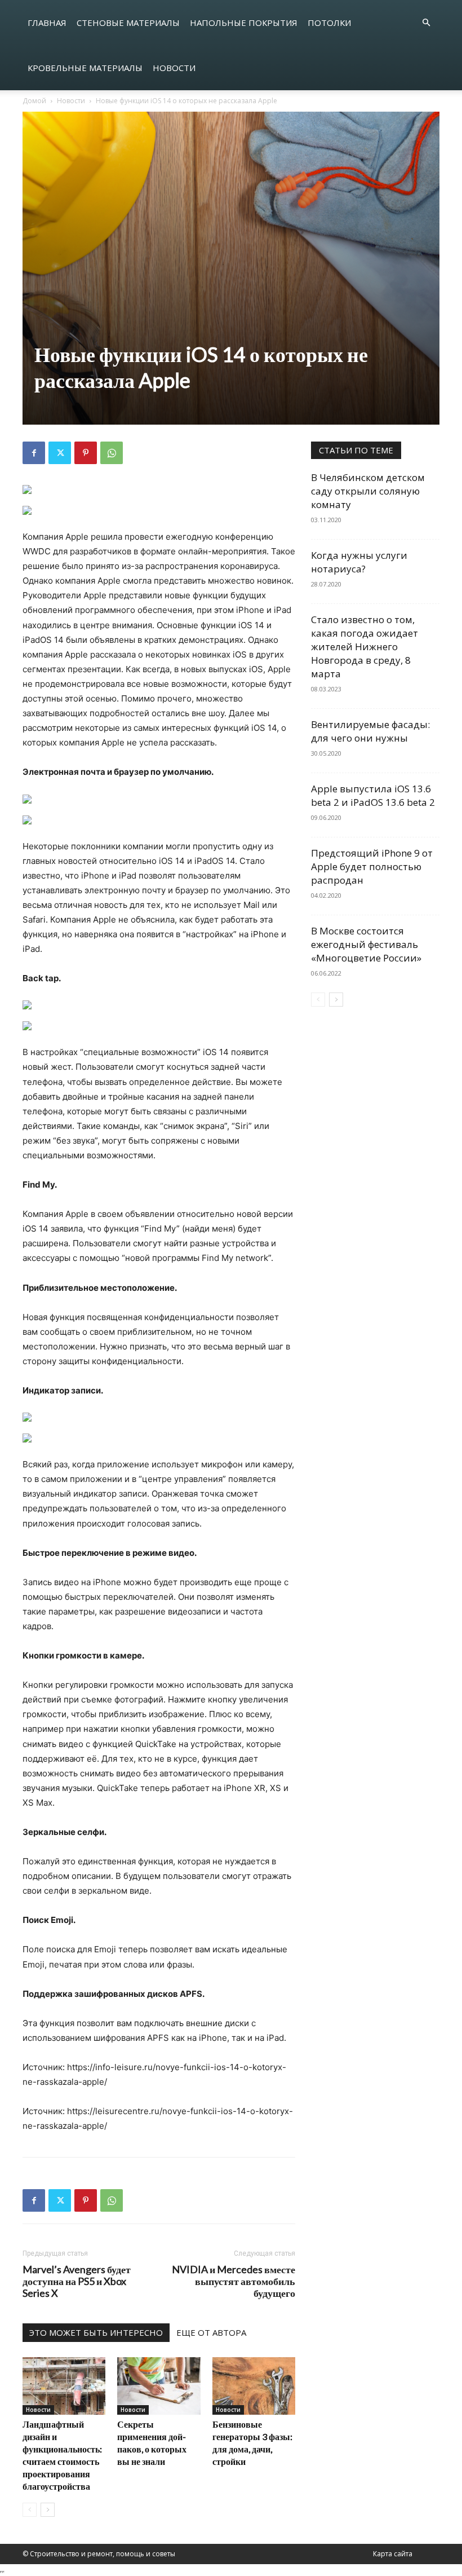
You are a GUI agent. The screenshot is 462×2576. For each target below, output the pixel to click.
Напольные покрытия (244, 23)
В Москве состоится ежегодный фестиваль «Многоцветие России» (366, 944)
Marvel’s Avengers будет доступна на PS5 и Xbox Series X (77, 2281)
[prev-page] (30, 2510)
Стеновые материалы (128, 23)
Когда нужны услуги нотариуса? (359, 562)
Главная (47, 23)
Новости (174, 68)
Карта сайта (393, 2554)
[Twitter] (60, 453)
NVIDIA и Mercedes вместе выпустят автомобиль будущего (234, 2281)
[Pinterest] (86, 453)
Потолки (329, 23)
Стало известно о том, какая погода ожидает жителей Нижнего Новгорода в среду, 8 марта (365, 647)
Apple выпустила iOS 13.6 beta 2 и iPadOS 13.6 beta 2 (373, 795)
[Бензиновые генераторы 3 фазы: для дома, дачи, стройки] (254, 2386)
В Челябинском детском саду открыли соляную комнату (368, 491)
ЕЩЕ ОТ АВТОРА (211, 2332)
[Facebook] (34, 453)
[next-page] (48, 2510)
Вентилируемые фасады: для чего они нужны (370, 731)
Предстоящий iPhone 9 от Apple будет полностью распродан (372, 866)
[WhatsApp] (112, 453)
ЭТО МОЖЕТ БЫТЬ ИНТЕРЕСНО (96, 2332)
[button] (426, 23)
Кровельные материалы (85, 68)
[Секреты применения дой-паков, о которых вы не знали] (159, 2386)
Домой (34, 101)
